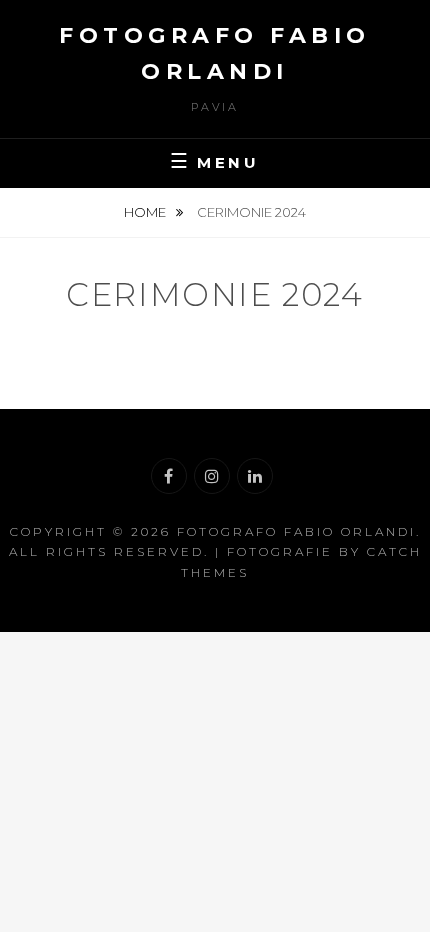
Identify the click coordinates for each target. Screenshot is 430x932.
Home (146, 212)
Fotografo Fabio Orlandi (296, 531)
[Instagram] (212, 476)
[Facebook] (169, 476)
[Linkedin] (255, 476)
